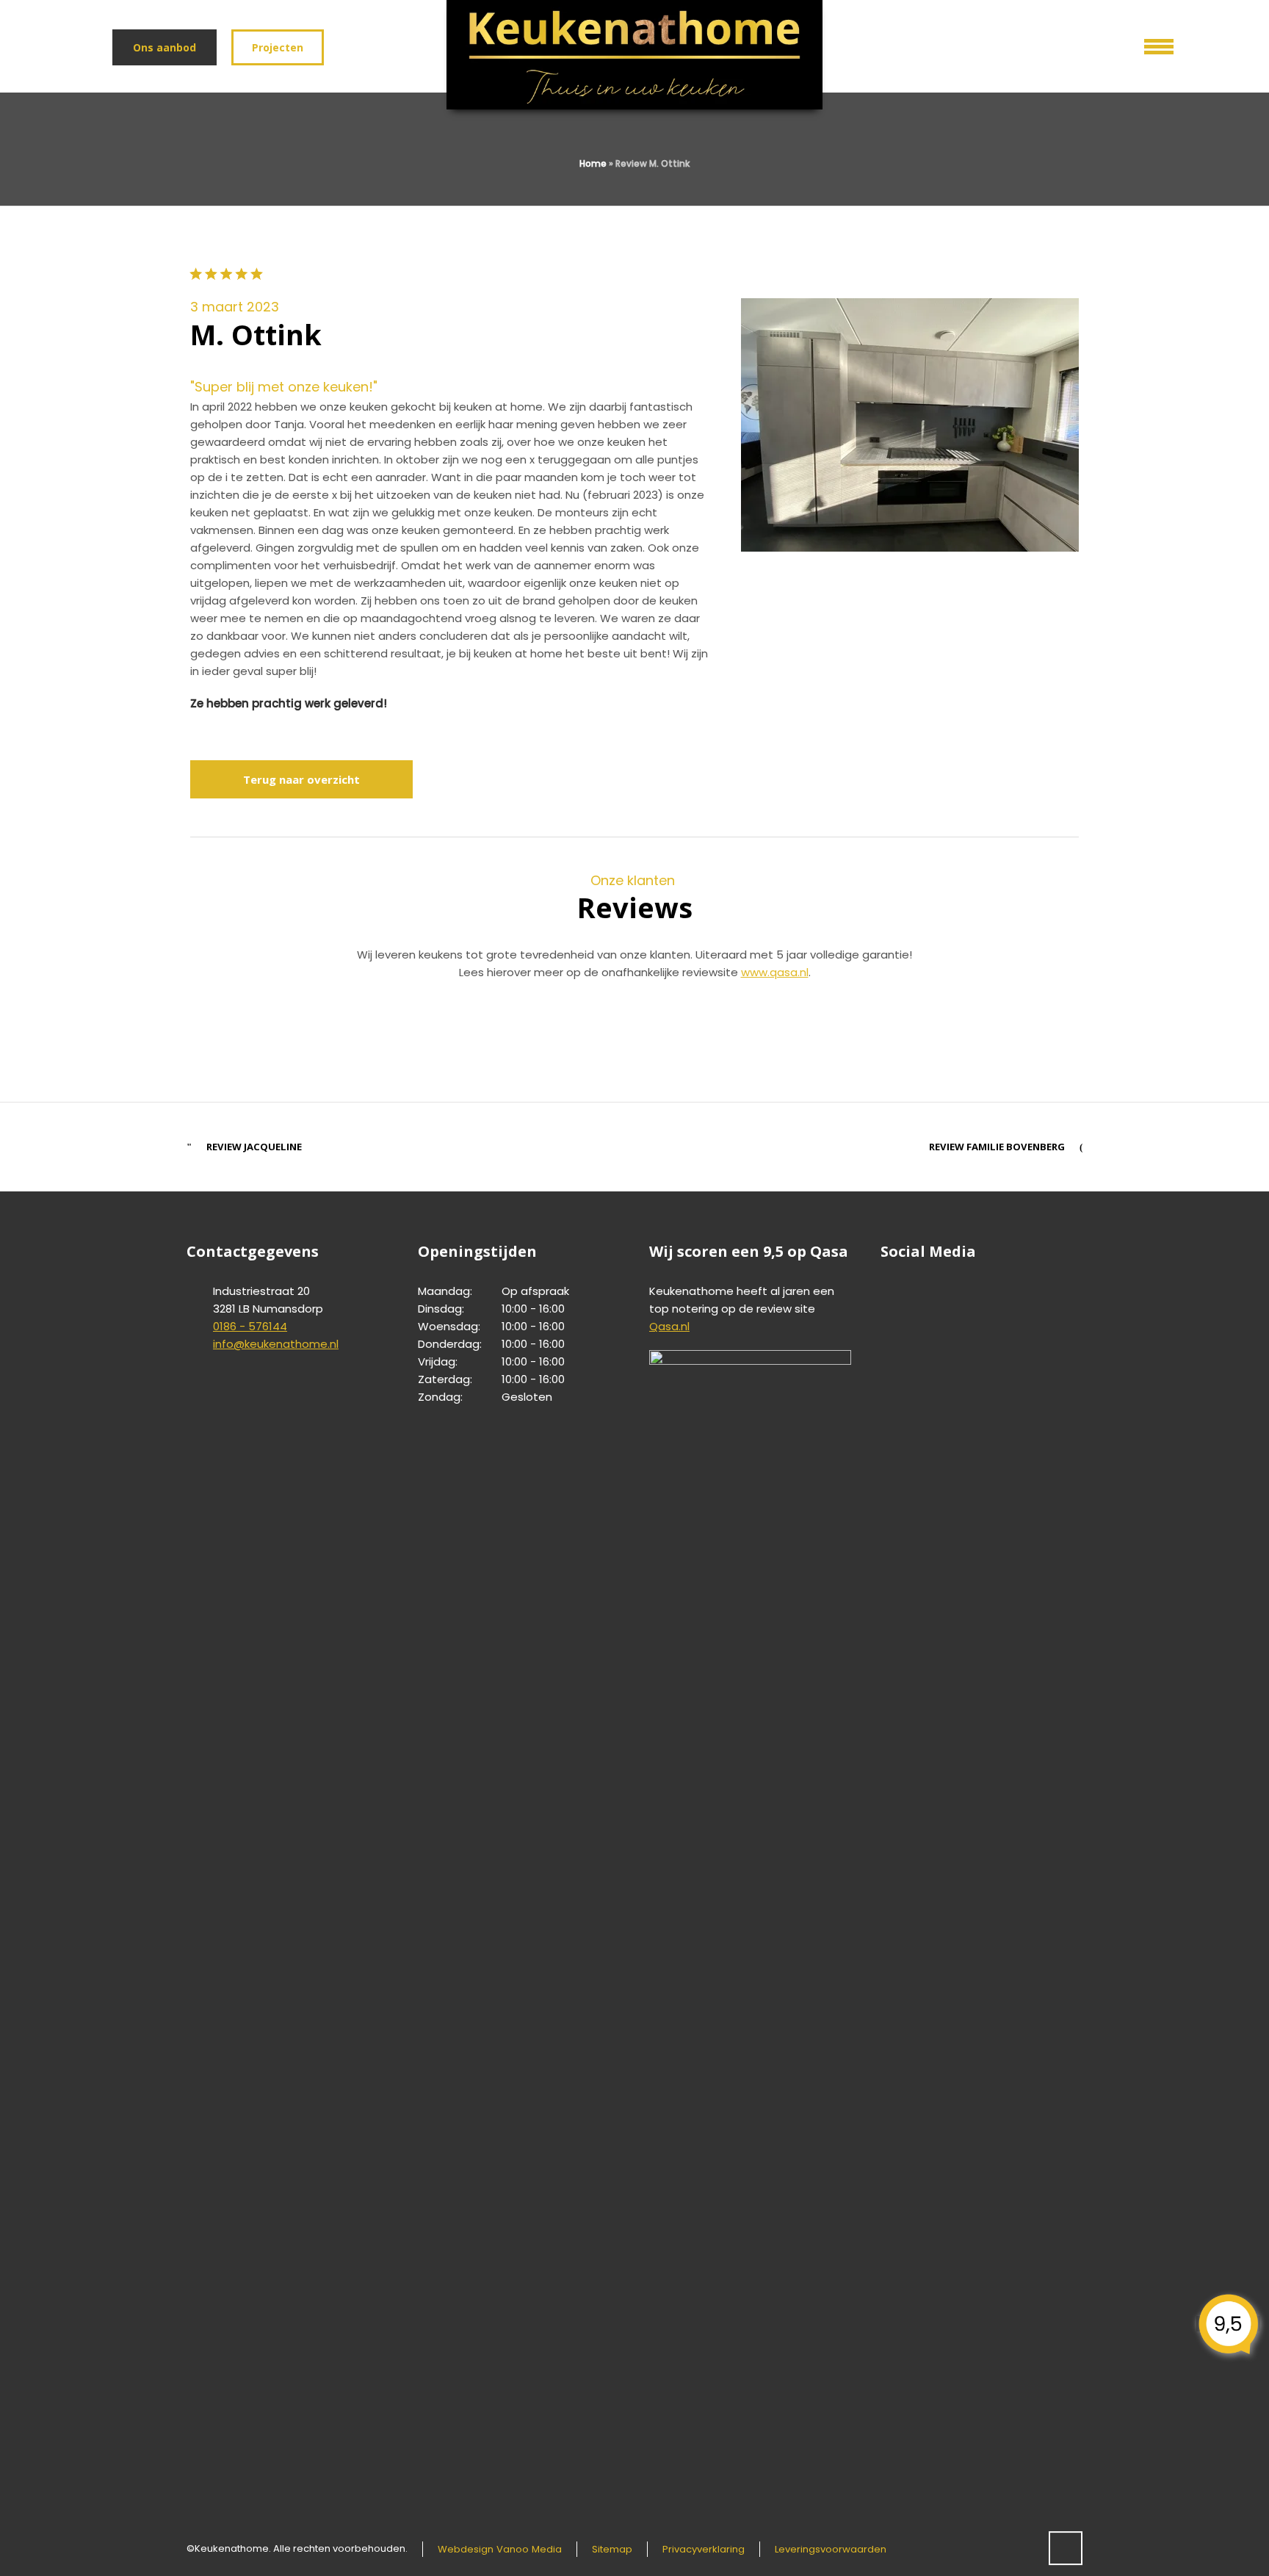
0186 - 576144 (250, 1326)
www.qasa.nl (775, 972)
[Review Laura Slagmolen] (331, 1038)
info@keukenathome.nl (276, 1344)
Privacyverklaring (704, 2549)
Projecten (278, 47)
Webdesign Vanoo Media (500, 2549)
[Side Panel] (1149, 43)
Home (593, 163)
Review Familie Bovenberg (997, 1147)
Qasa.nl (669, 1326)
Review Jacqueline (254, 1147)
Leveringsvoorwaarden (831, 2549)
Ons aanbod (164, 47)
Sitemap (612, 2549)
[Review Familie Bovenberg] (634, 1038)
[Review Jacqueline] (938, 1038)
